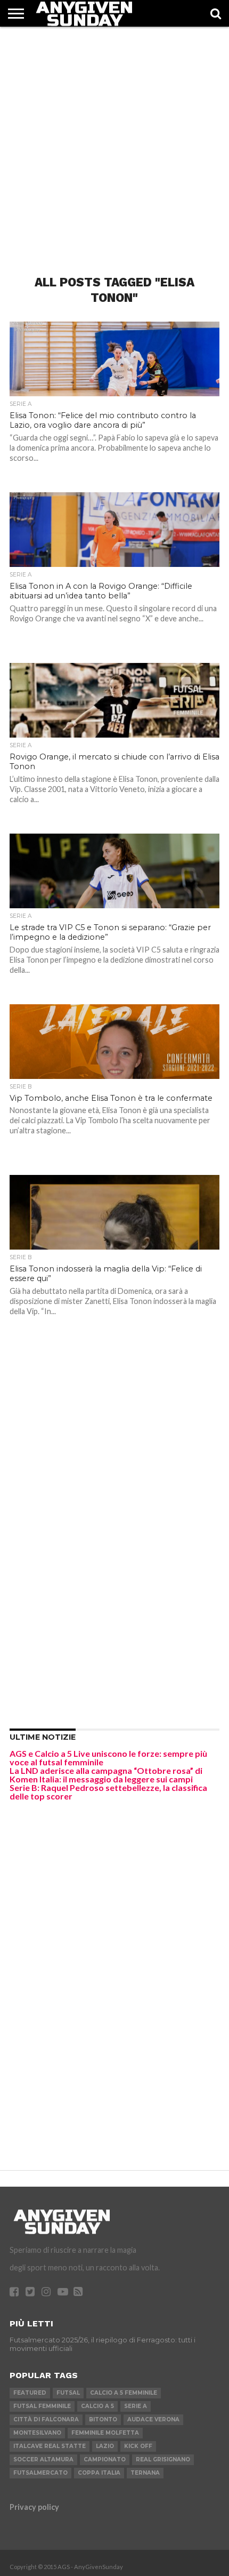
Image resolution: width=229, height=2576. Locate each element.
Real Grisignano (163, 2459)
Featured (30, 2393)
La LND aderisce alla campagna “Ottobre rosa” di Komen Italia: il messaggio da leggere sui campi (106, 1775)
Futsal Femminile (42, 2406)
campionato (105, 2459)
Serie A (136, 2406)
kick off (138, 2446)
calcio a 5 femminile (124, 2393)
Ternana (145, 2473)
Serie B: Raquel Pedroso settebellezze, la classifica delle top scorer (108, 1792)
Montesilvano (37, 2433)
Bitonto (103, 2419)
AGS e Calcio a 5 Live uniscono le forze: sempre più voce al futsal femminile (108, 1758)
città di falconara (46, 2419)
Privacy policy (34, 2507)
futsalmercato (40, 2473)
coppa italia (99, 2473)
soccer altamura (43, 2459)
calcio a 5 (97, 2406)
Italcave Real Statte (50, 2446)
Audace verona (153, 2419)
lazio (105, 2446)
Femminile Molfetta (105, 2433)
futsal (68, 2393)
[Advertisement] (114, 141)
